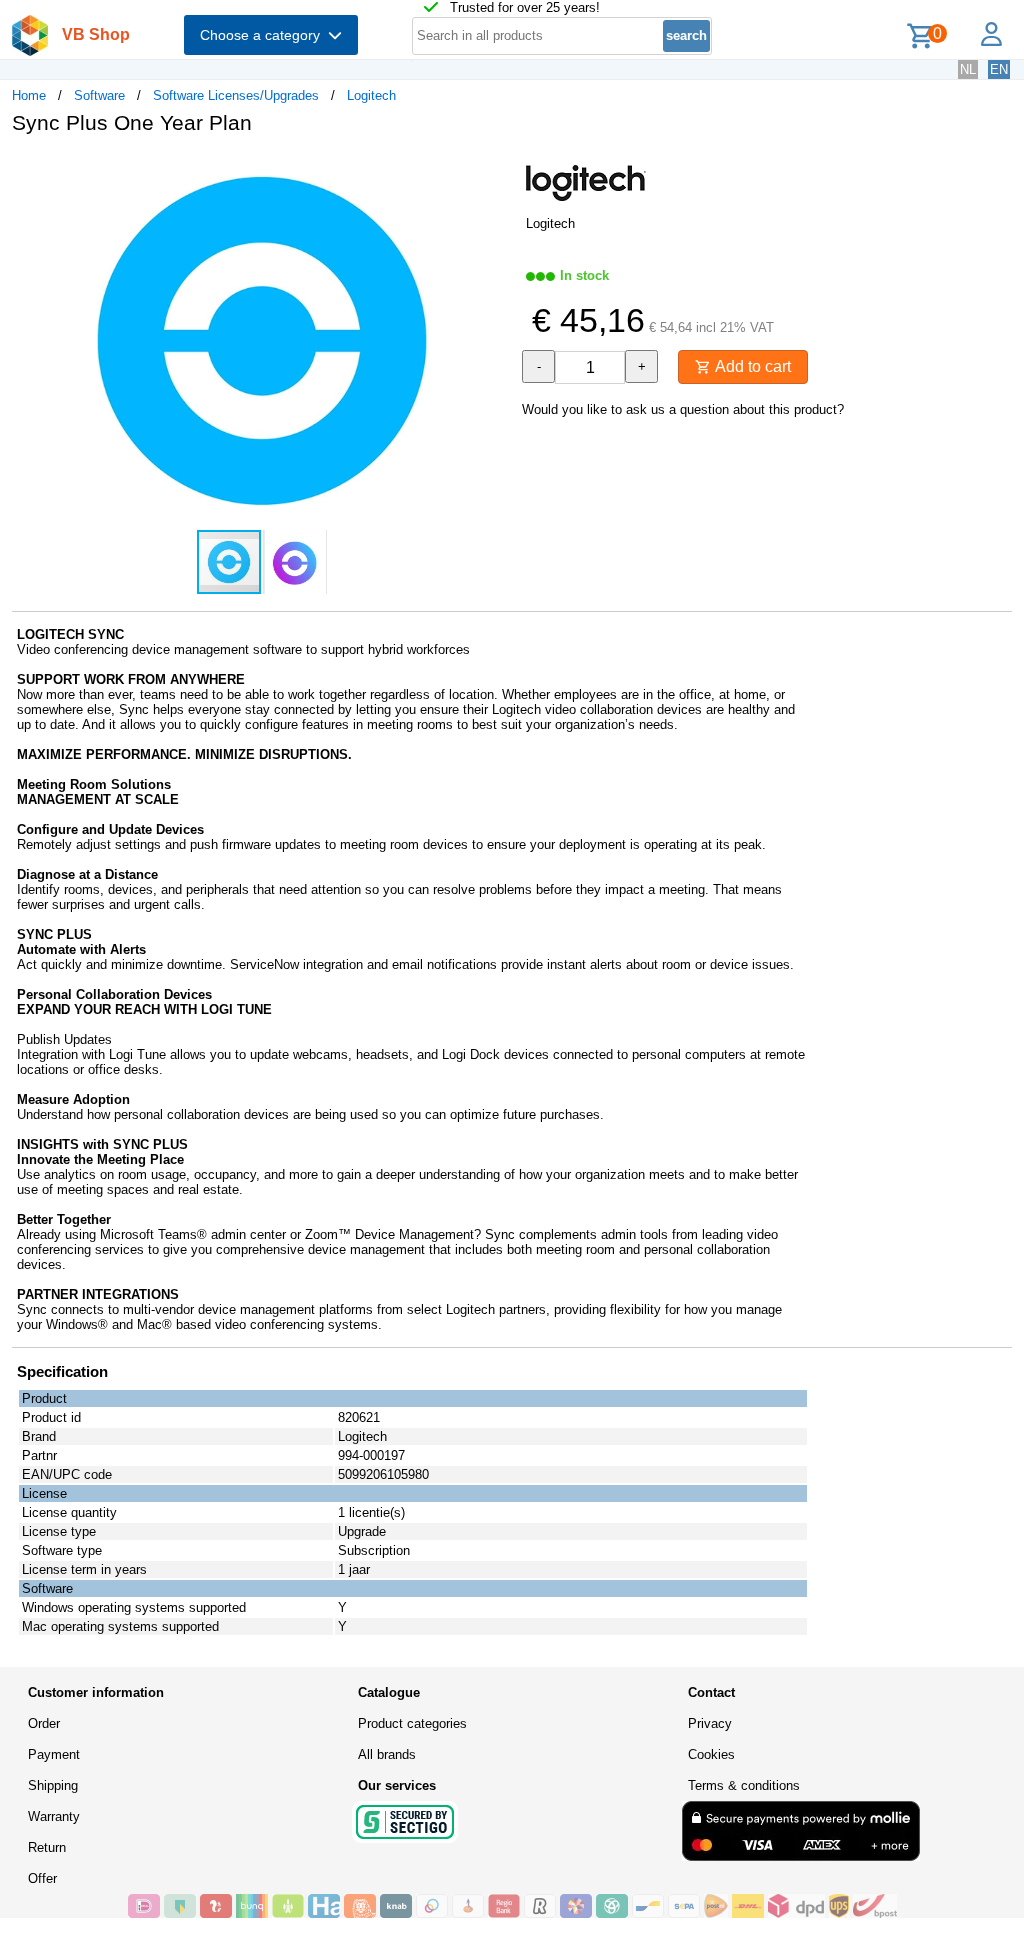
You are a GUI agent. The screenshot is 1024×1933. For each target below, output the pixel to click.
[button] (494, 171)
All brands (387, 1754)
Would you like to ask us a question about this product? (683, 409)
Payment (54, 1754)
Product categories (412, 1723)
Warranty (54, 1816)
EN (999, 69)
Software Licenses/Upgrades (236, 95)
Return (47, 1847)
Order (44, 1723)
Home (29, 95)
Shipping (53, 1785)
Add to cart (751, 366)
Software (99, 95)
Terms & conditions (744, 1785)
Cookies (711, 1754)
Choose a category (264, 35)
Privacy (710, 1723)
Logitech (371, 95)
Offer (42, 1878)
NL (968, 69)
